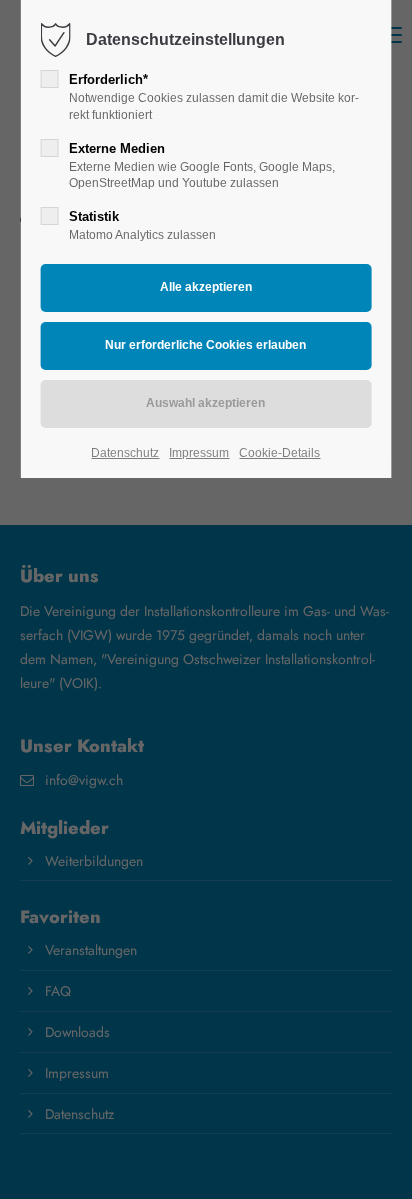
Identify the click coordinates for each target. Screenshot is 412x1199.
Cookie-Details (279, 453)
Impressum (199, 453)
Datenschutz (125, 453)
